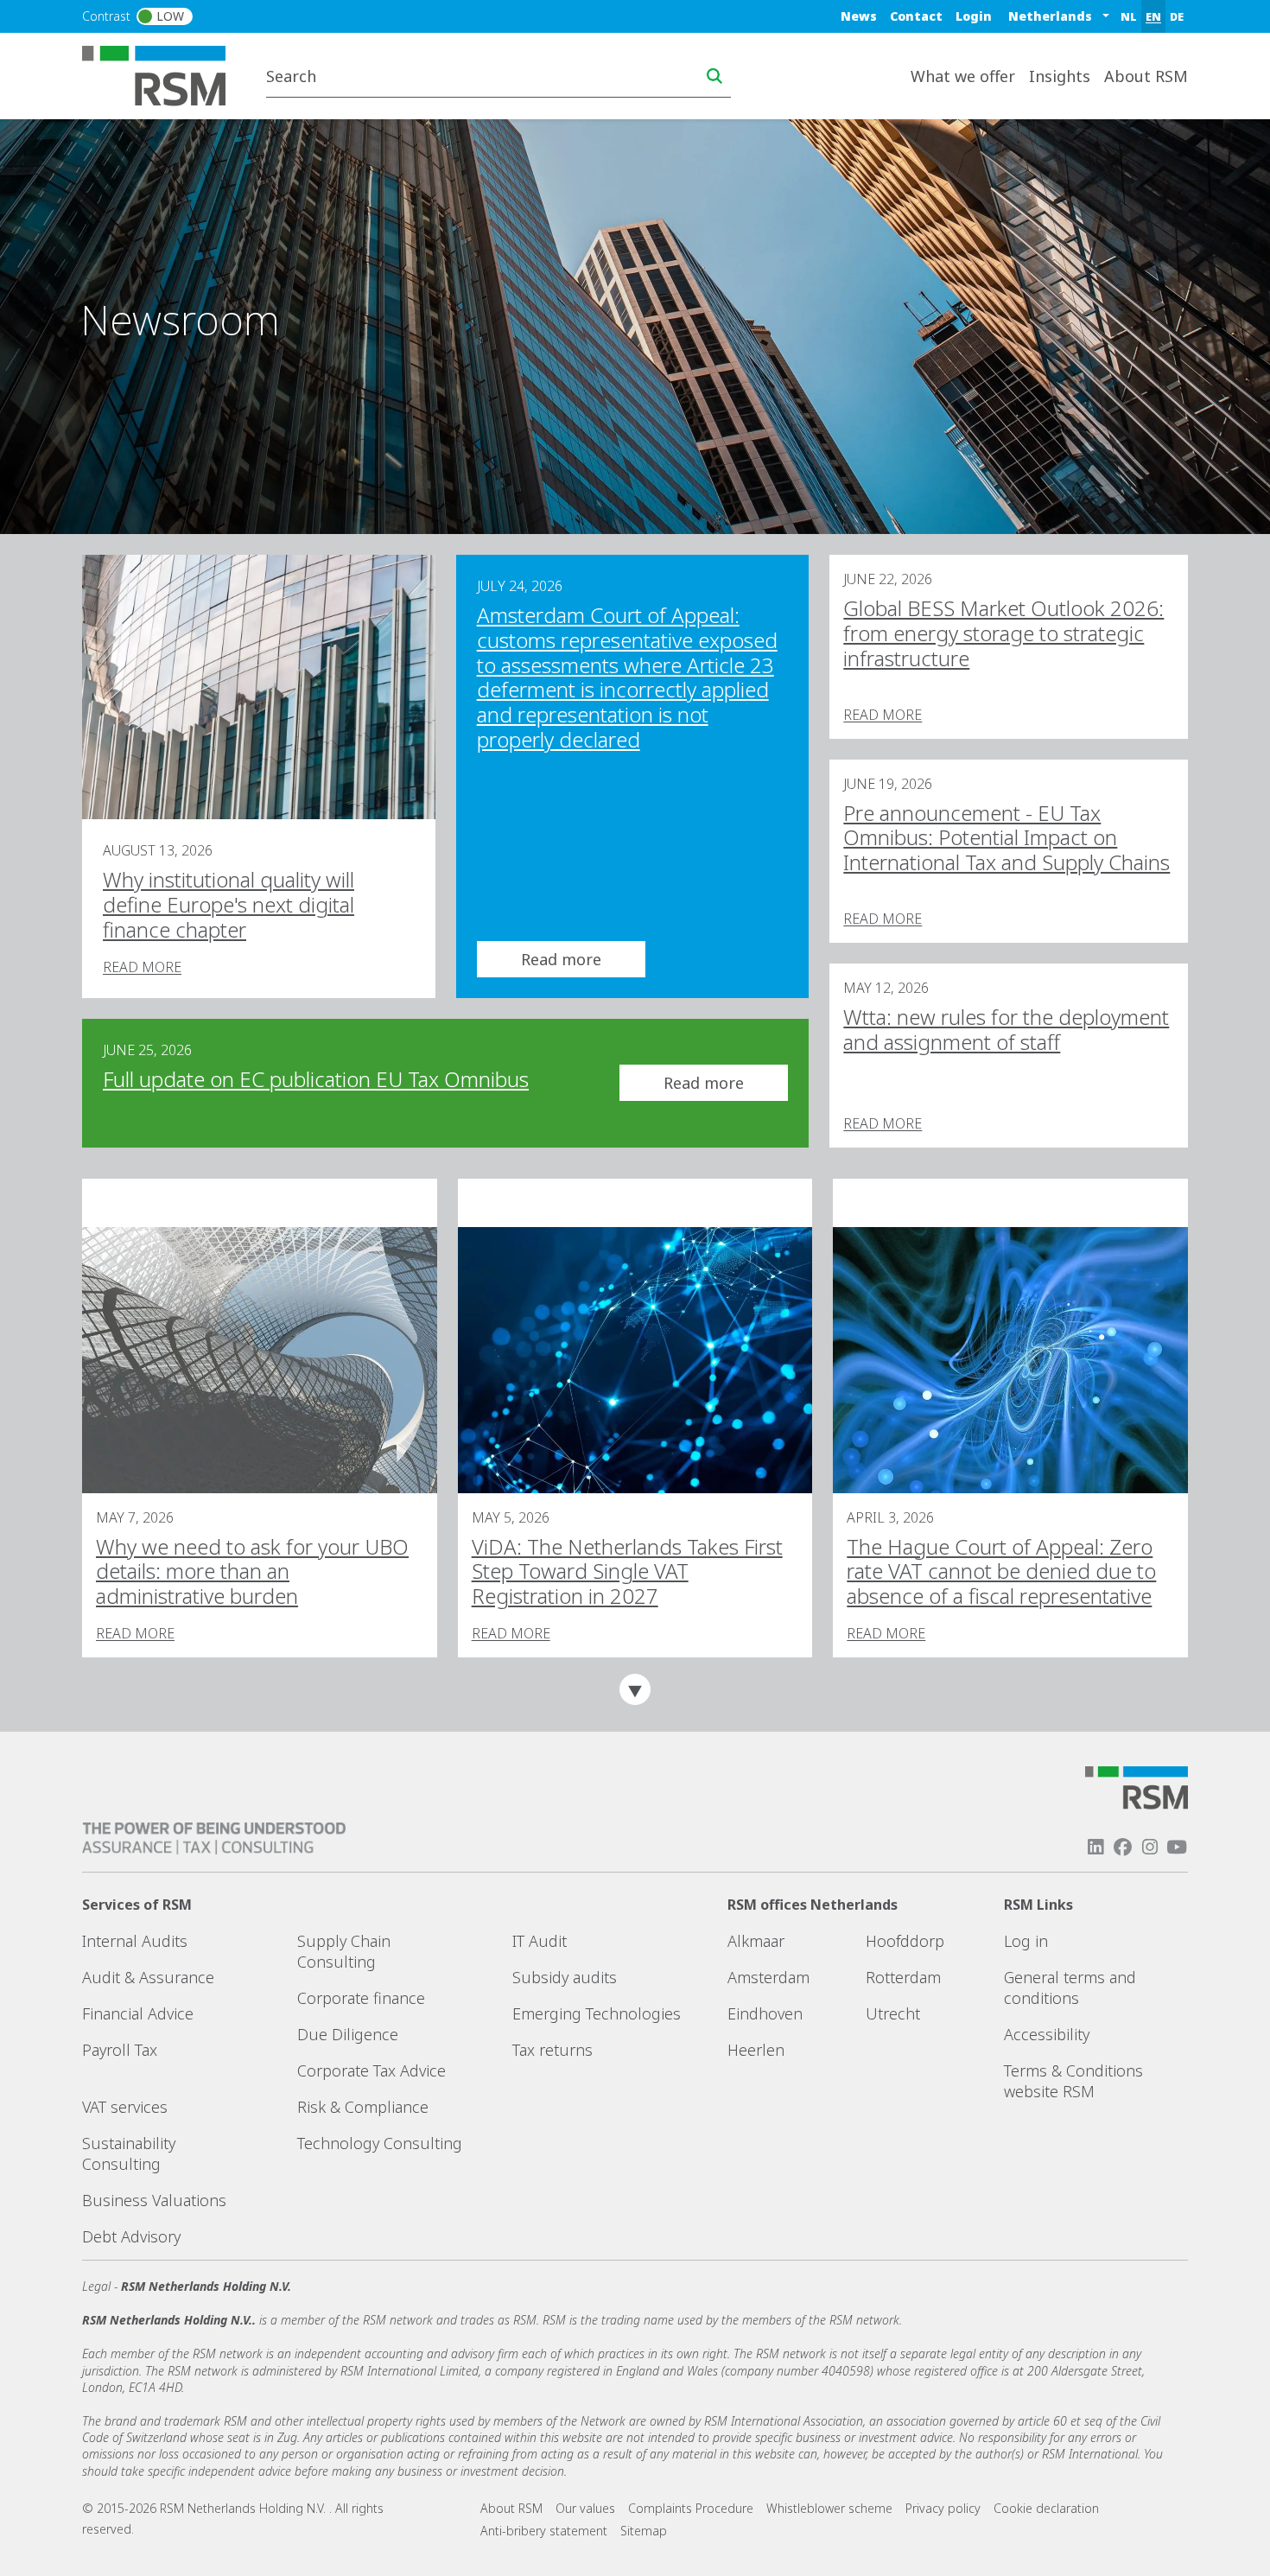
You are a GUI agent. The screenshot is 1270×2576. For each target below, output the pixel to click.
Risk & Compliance (363, 2107)
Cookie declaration (1046, 2508)
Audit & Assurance (148, 1977)
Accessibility (1047, 2034)
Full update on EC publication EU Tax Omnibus (316, 1079)
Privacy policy (943, 2508)
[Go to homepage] (165, 74)
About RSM (511, 2508)
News (859, 16)
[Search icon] (714, 76)
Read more (561, 959)
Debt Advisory (131, 2236)
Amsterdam (768, 1977)
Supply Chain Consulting (344, 1951)
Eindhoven (765, 2013)
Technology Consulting (380, 2143)
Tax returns (552, 2050)
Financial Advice (138, 2013)
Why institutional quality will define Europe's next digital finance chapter (229, 904)
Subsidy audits (565, 1977)
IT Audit (540, 1941)
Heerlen (756, 2050)
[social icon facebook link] (1122, 1847)
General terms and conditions (1070, 1988)
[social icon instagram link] (1150, 1847)
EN (1153, 16)
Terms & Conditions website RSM (1073, 2081)
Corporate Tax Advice (371, 2070)
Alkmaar (756, 1941)
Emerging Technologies (597, 2013)
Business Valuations (154, 2200)
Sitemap (644, 2531)
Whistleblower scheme (829, 2508)
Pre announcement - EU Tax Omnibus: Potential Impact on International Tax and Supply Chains (1006, 838)
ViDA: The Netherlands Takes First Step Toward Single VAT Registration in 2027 (627, 1571)
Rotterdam (903, 1977)
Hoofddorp (905, 1941)
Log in (1026, 1941)
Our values (585, 2508)
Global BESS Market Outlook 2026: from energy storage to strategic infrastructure (1003, 633)
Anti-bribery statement (544, 2531)
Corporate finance (361, 1998)
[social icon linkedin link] (1095, 1847)
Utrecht (893, 2013)
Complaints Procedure (691, 2508)
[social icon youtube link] (1177, 1847)
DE (1177, 16)
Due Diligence (348, 2034)
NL (1129, 16)
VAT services (125, 2107)
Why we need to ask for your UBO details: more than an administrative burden (252, 1571)
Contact (916, 16)
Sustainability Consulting (129, 2153)
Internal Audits (135, 1941)
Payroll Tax (120, 2050)
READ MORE (142, 967)
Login (974, 16)
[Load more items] (635, 1689)
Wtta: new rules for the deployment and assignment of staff (1006, 1029)
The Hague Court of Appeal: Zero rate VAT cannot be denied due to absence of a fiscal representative (1001, 1571)
